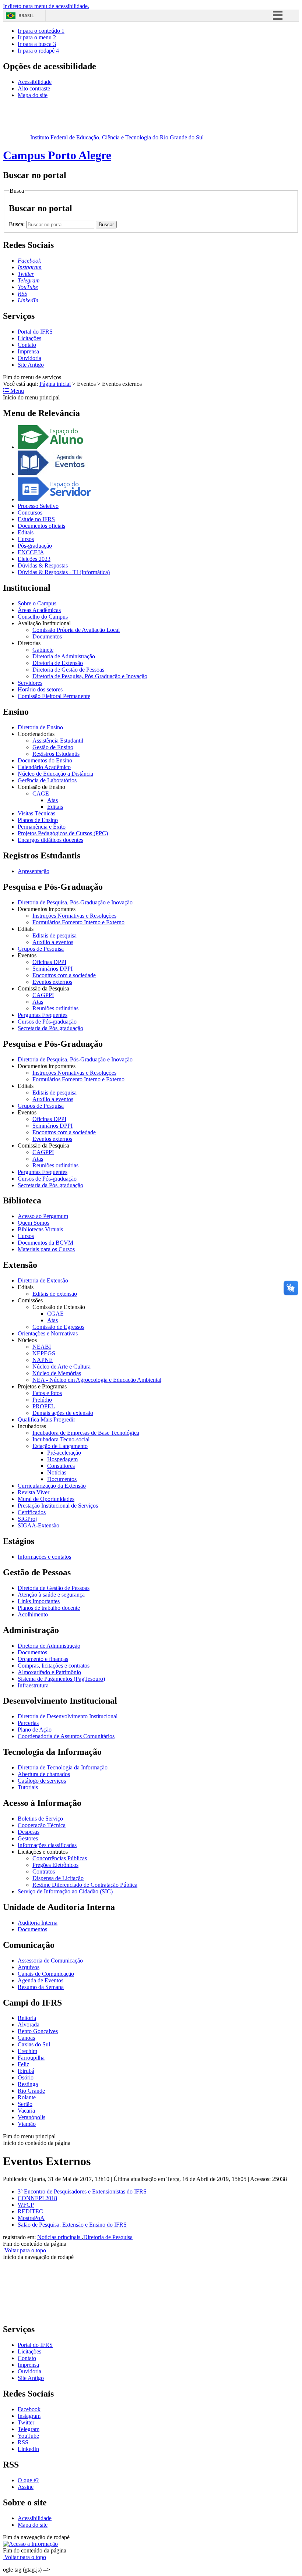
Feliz (23, 2064)
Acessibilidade (35, 82)
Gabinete (43, 650)
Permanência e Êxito (42, 827)
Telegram (29, 2429)
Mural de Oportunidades (46, 1499)
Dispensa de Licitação (58, 1878)
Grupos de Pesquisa (41, 949)
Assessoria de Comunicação (50, 1961)
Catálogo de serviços (42, 1781)
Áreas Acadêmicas (39, 610)
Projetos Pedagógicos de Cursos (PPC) (63, 833)
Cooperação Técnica (42, 1825)
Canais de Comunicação (46, 1974)
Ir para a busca (37, 44)
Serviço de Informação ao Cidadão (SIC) (65, 1891)
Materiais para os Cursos (46, 1249)
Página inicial (55, 384)
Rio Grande (31, 2091)
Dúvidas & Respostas (43, 565)
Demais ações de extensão (63, 1413)
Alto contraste (34, 88)
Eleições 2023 (34, 559)
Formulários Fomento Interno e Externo (78, 922)
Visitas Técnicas (36, 813)
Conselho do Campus (43, 617)
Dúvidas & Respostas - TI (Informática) (64, 572)
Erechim (27, 2051)
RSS (23, 2442)
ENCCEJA (31, 552)
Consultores (61, 1466)
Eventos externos (52, 982)
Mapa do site (33, 95)
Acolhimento (33, 1614)
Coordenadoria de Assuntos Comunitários (66, 1736)
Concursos (30, 513)
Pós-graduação (35, 546)
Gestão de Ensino (53, 747)
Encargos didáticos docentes (50, 840)
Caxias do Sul (34, 2044)
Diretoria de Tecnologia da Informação (63, 1767)
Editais (26, 532)
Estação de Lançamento (60, 1446)
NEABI (42, 1347)
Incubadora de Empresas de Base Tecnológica (86, 1433)
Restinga (28, 2084)
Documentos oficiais (41, 526)
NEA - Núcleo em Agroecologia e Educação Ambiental (97, 1380)
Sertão (25, 2104)
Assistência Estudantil (58, 741)
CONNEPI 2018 (37, 2198)
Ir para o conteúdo (41, 31)
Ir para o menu (37, 37)
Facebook (29, 2409)
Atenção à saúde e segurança (51, 1595)
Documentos (47, 636)
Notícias (57, 1472)
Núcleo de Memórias (57, 1373)
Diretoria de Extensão (58, 663)
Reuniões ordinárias (55, 1008)
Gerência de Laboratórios (47, 780)
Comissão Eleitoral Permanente (54, 696)
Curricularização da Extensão (52, 1486)
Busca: (17, 224)
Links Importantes (39, 1601)
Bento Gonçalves (38, 2031)
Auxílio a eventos (53, 942)
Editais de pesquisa (55, 935)
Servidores (30, 683)
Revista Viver (34, 1492)
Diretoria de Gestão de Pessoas (68, 670)
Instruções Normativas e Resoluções (74, 916)
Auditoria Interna (38, 1923)
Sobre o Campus (37, 603)
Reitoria (27, 2018)
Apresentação (34, 871)
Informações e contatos (44, 1557)
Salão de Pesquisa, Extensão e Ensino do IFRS (72, 2225)
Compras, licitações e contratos (54, 1666)
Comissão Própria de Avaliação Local (76, 630)
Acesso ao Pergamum (43, 1216)
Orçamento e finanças (43, 1659)
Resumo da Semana (41, 1987)
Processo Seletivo (38, 506)
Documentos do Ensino (45, 760)
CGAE (55, 1314)
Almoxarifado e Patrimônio (49, 1672)
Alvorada (29, 2024)
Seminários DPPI (52, 969)
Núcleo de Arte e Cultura (62, 1367)
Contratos (44, 1871)
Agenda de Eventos (41, 1980)
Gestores (28, 1838)
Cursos (26, 539)
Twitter (26, 2422)
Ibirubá (26, 2071)
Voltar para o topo (24, 2250)
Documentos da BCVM (45, 1243)
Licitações (29, 338)
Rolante (27, 2097)
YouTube (28, 2436)
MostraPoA (31, 2218)
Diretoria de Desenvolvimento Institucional (68, 1716)
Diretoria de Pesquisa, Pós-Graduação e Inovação (90, 676)
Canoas (26, 2038)
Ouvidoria (29, 358)
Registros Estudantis (56, 754)
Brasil (26, 16)
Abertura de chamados (44, 1774)
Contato (27, 345)
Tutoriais (28, 1787)
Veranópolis (31, 2117)
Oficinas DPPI (49, 962)
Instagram (29, 2416)
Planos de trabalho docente (49, 1608)
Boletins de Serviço (40, 1819)
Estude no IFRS (36, 519)
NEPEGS (44, 1353)
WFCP (26, 2205)
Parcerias (28, 1723)
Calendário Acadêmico (44, 767)
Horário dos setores (40, 689)
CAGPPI (43, 995)
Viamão (27, 2124)
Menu (16, 391)
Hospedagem (62, 1459)
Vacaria (26, 2111)
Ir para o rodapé (38, 51)
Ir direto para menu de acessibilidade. (46, 6)
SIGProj (27, 1519)
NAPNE (43, 1360)
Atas (52, 800)
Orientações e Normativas (48, 1333)
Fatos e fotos (47, 1393)
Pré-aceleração (64, 1453)
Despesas (29, 1832)
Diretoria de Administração (64, 656)
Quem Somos (34, 1223)
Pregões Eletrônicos (55, 1865)
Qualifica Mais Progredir (46, 1419)
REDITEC (30, 2211)
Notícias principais (59, 2237)
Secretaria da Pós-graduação (50, 1028)
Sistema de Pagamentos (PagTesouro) (61, 1679)
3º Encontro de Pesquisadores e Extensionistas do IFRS (82, 2191)
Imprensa (28, 351)
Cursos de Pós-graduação (47, 1022)
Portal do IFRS (35, 332)
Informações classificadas (47, 1845)
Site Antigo (31, 365)
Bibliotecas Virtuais (40, 1229)
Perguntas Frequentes (43, 1015)
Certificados (32, 1512)
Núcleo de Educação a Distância (55, 774)
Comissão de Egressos (58, 1327)
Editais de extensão (55, 1294)
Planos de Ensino (38, 820)
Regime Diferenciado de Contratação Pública (85, 1885)
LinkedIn (28, 2449)
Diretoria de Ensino (40, 727)
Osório (26, 2077)
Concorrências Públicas (60, 1858)
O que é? (28, 2480)
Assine (26, 2487)
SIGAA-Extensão (38, 1525)
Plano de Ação (35, 1730)
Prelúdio (42, 1400)
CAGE (41, 794)
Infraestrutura (33, 1685)
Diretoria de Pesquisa (108, 2237)
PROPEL (44, 1406)
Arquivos (29, 1967)
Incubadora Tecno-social (61, 1439)
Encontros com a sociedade (64, 975)
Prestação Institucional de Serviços (58, 1506)
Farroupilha (31, 2058)
